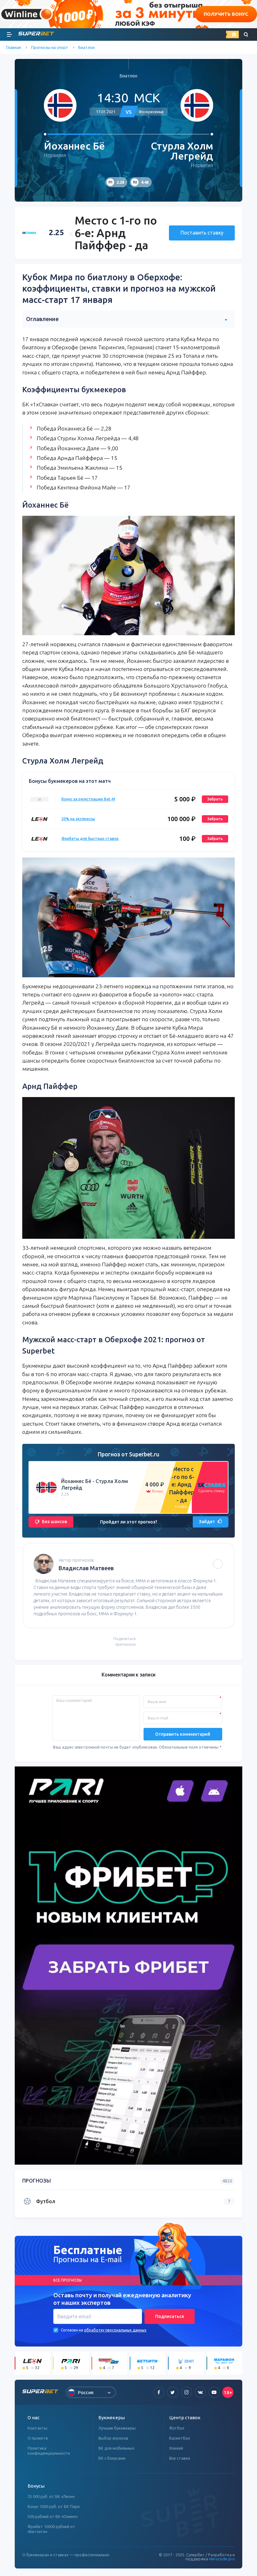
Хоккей (176, 2448)
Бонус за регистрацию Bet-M (88, 799)
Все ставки (180, 2458)
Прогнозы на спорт (50, 47)
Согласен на (72, 2330)
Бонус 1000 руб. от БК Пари (54, 2506)
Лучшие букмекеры (117, 2428)
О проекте (38, 2438)
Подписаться (170, 2316)
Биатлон (87, 47)
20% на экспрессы (78, 819)
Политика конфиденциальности (49, 2451)
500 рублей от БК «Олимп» (53, 2516)
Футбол (177, 2428)
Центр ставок (185, 2418)
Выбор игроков (113, 2438)
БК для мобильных (116, 2448)
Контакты (37, 2428)
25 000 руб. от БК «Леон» (51, 2496)
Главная (14, 47)
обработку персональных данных (115, 2330)
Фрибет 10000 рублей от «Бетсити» (51, 2529)
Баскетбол (180, 2438)
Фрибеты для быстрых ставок (90, 839)
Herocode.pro (222, 2559)
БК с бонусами (112, 2458)
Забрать (215, 799)
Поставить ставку (202, 233)
